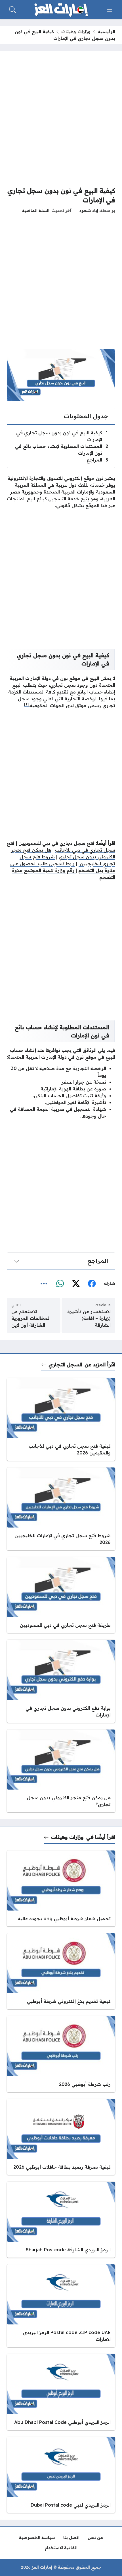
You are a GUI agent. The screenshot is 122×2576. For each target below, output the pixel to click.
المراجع (97, 460)
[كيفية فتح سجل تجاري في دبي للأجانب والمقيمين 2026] (61, 1419)
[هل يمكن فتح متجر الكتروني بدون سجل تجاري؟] (61, 1771)
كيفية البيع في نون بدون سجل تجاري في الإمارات (62, 436)
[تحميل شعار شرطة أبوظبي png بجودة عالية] (61, 1888)
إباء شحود (89, 210)
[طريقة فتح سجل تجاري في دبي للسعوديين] (61, 1595)
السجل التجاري (65, 1364)
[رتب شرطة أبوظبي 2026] (61, 2054)
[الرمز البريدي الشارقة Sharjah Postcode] (61, 2220)
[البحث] (12, 10)
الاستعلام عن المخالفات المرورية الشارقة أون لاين (31, 1318)
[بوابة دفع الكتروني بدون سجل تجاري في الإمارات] (61, 1681)
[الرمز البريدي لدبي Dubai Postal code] (61, 2475)
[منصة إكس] (76, 1284)
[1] (26, 704)
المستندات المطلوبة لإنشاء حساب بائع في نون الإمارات (62, 450)
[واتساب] (60, 1284)
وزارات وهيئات (76, 31)
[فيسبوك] (92, 1284)
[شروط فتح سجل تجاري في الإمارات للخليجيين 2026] (61, 1509)
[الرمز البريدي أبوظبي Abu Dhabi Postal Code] (61, 2392)
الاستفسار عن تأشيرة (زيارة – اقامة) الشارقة (89, 1318)
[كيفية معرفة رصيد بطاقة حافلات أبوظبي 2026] (61, 2137)
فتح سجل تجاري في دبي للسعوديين (56, 843)
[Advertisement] (61, 118)
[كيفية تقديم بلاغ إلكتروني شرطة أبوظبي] (61, 1971)
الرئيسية (107, 31)
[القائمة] (110, 10)
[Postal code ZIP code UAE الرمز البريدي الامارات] (61, 2306)
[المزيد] (44, 1284)
